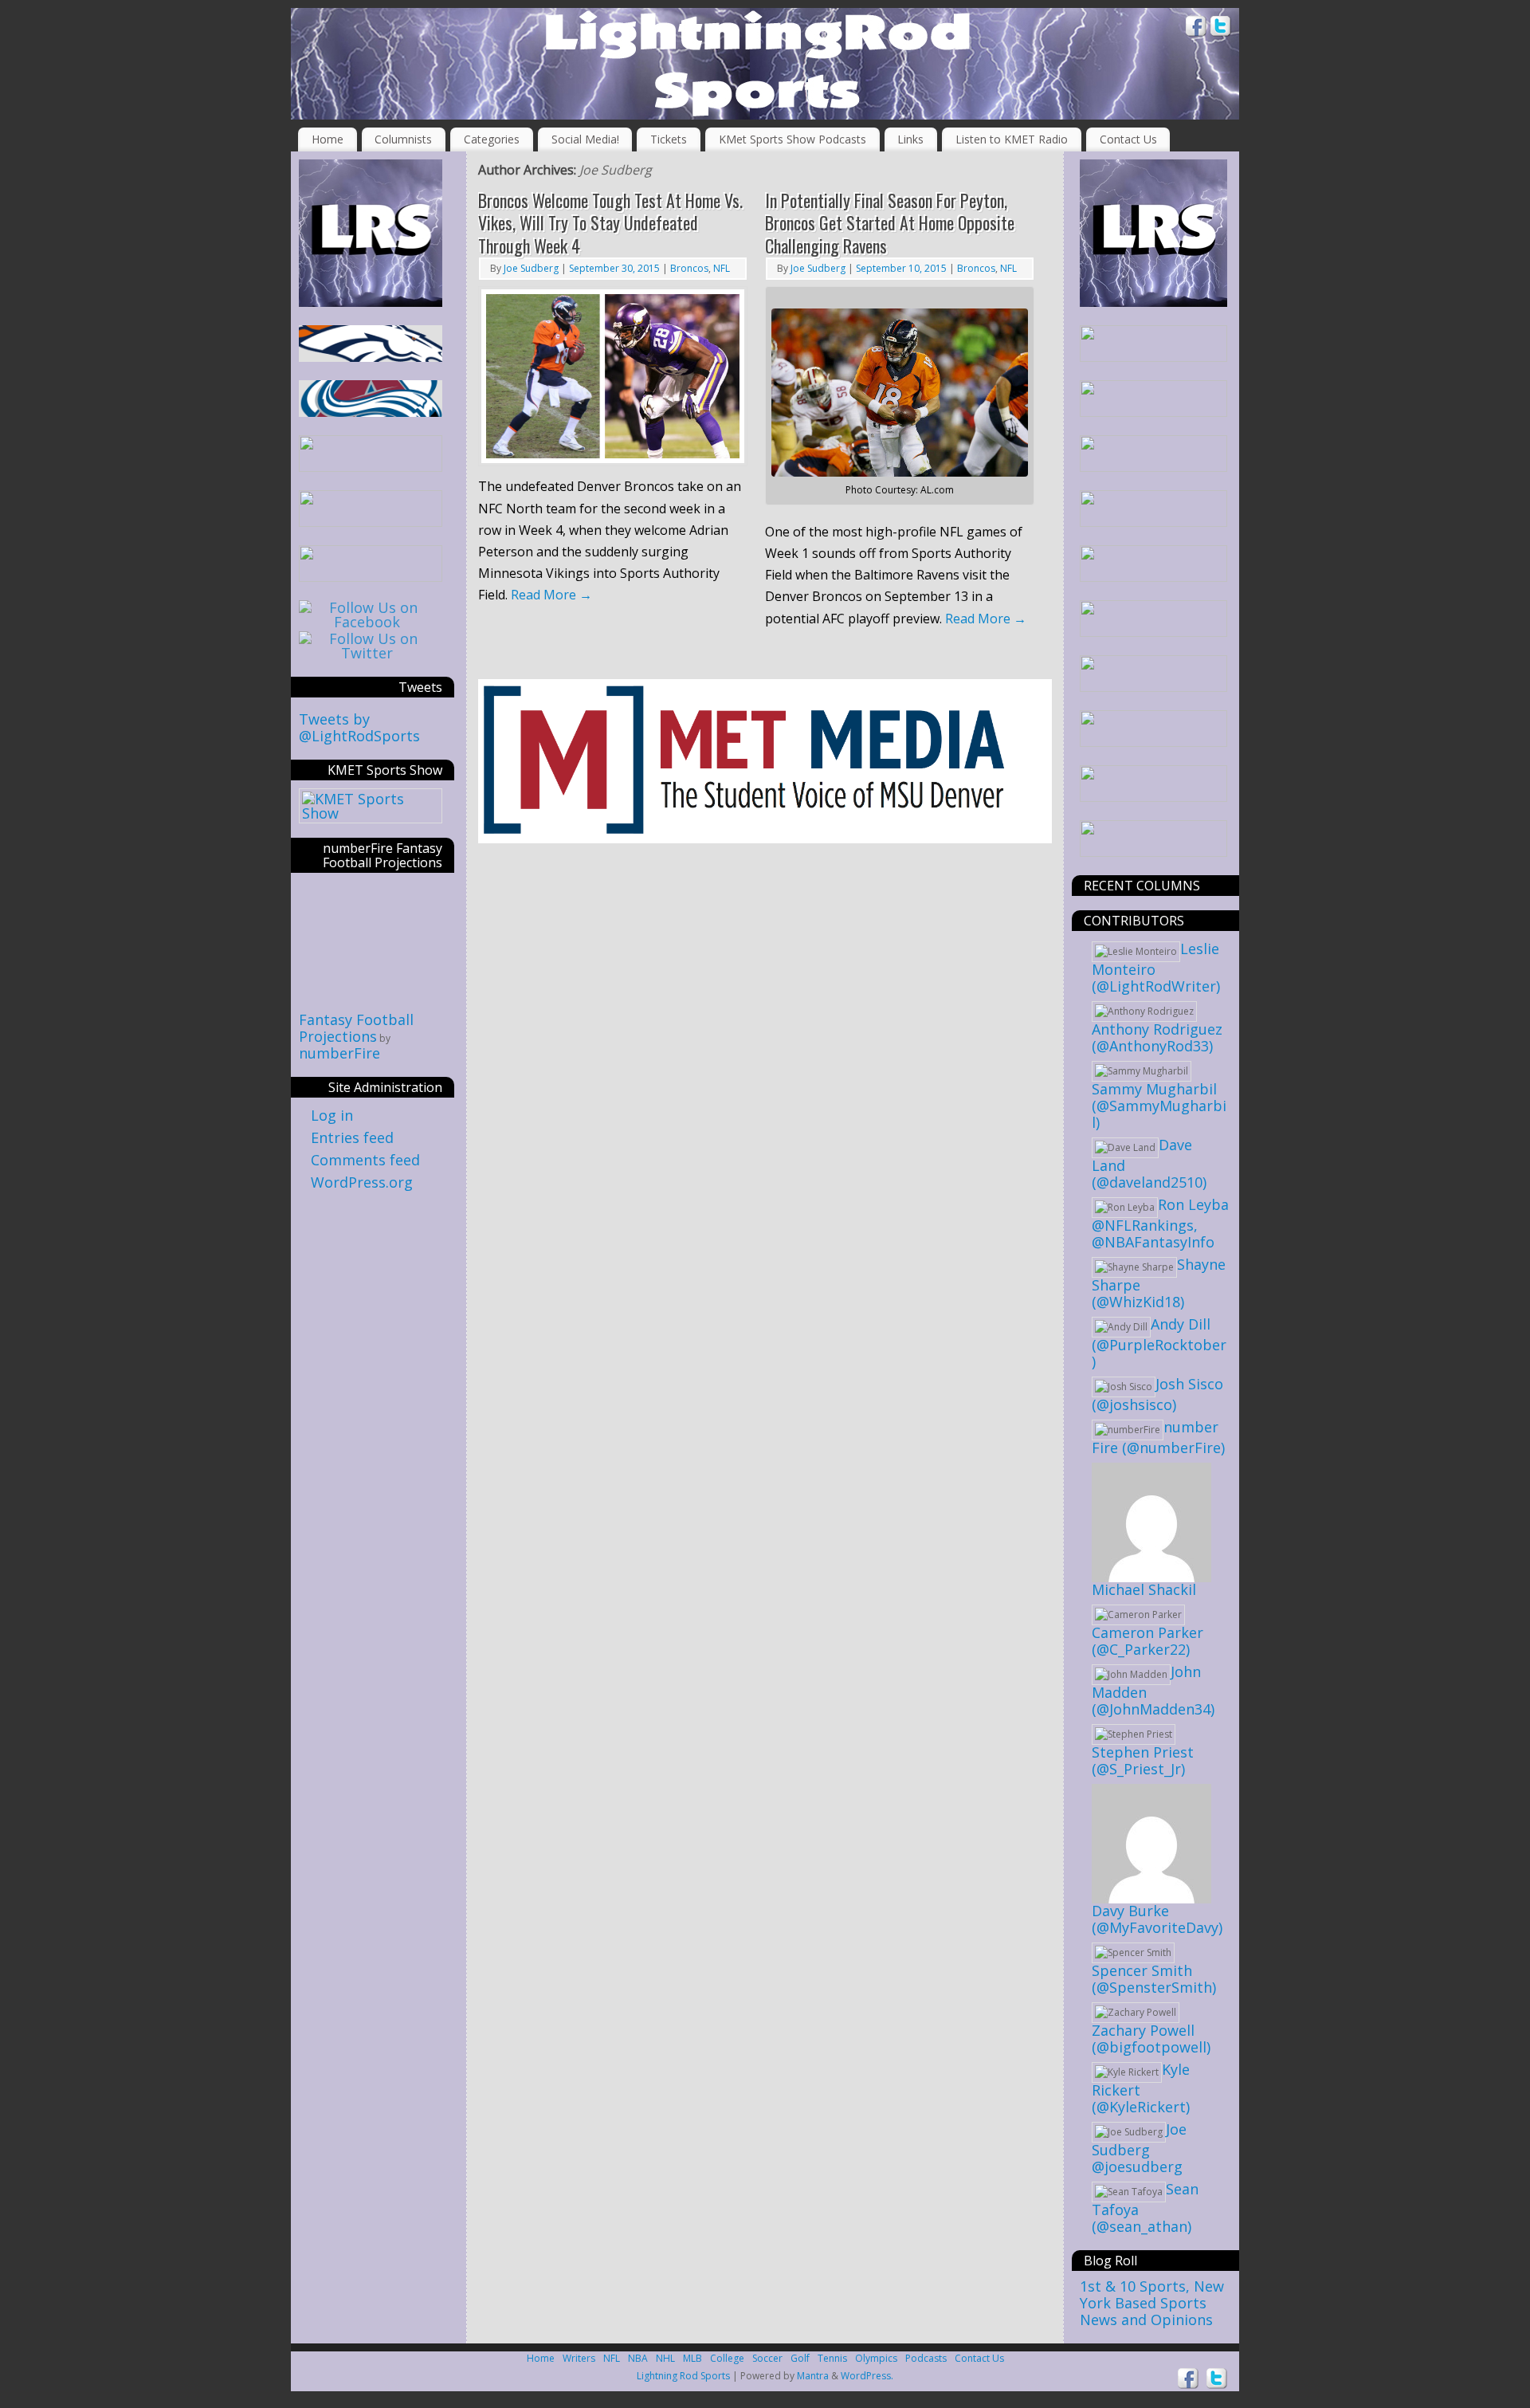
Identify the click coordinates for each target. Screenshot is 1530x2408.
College (727, 2358)
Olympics (876, 2358)
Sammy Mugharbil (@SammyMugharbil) (1159, 1106)
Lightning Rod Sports (683, 2376)
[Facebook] (1196, 28)
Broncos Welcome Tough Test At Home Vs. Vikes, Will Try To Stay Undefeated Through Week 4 (610, 223)
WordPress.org (362, 1182)
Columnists (403, 139)
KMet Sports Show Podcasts (792, 139)
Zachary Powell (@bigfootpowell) (1151, 2039)
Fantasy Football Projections (356, 1028)
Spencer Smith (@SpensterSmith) (1154, 1979)
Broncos (689, 268)
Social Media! (585, 139)
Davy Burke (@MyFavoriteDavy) (1157, 1919)
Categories (492, 139)
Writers (579, 2358)
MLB (692, 2358)
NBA (638, 2358)
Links (910, 139)
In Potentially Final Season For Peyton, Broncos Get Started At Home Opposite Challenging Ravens (890, 223)
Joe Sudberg (616, 170)
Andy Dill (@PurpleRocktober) (1159, 1343)
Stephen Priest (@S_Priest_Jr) (1143, 1760)
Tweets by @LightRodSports (359, 727)
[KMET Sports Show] (371, 813)
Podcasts (926, 2358)
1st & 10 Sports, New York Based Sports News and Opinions (1152, 2303)
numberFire (339, 1053)
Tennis (832, 2358)
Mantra (813, 2376)
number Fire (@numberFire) (1158, 1437)
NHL (665, 2358)
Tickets (669, 139)
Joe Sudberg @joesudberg (1139, 2148)
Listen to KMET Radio (1012, 139)
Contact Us (1128, 139)
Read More (551, 595)
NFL (722, 268)
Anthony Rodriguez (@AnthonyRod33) (1157, 1037)
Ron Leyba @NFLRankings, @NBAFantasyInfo (1160, 1223)
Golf (800, 2358)
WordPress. (867, 2376)
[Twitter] (1221, 28)
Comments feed (365, 1160)
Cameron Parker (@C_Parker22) (1147, 1641)
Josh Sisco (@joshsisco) (1157, 1394)
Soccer (767, 2358)
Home (328, 139)
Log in (332, 1115)
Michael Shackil (1144, 1589)
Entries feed (352, 1137)
